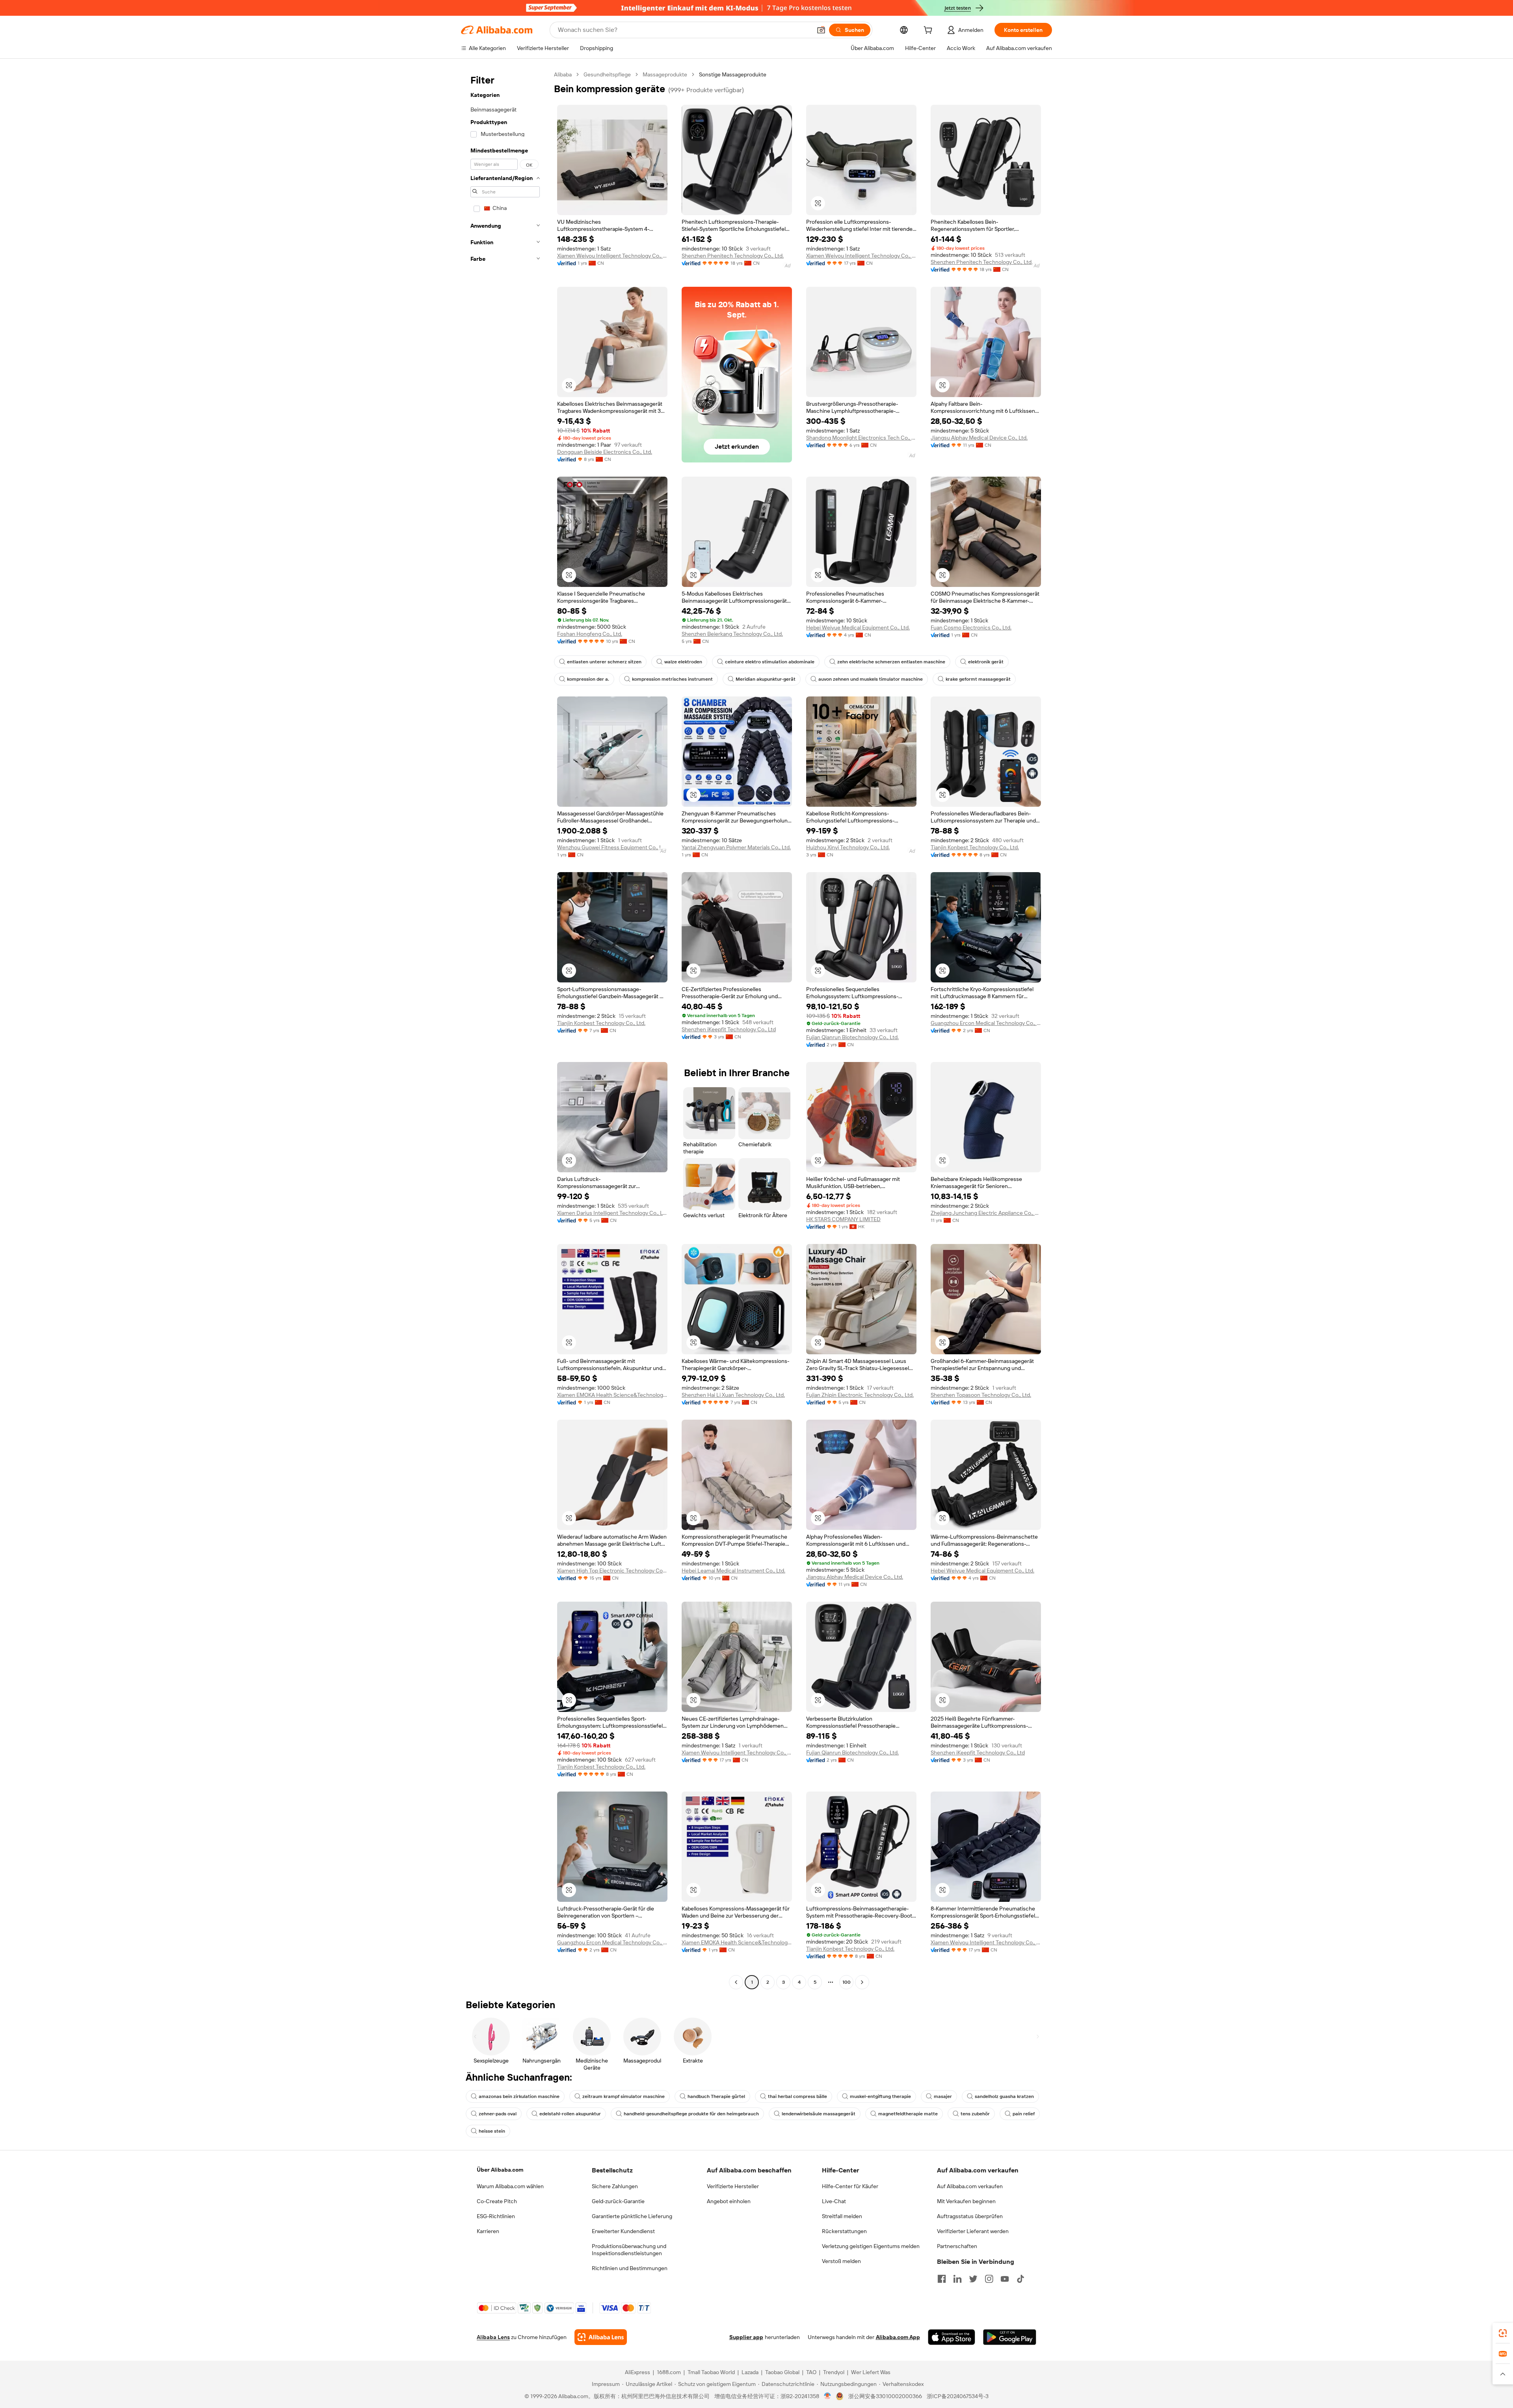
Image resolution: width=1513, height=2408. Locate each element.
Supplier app (746, 2337)
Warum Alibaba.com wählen (510, 2186)
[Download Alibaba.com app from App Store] (952, 2337)
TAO (811, 2372)
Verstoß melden (841, 2261)
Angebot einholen (729, 2201)
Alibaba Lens (493, 2337)
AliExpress (638, 2372)
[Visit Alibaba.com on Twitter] (973, 2279)
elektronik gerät (986, 662)
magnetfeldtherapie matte (908, 2114)
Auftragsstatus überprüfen (970, 2216)
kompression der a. (588, 679)
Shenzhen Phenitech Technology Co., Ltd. (733, 256)
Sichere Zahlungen (615, 2186)
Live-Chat (834, 2201)
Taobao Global (782, 2372)
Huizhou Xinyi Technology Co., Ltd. (848, 847)
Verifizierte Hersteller (733, 2186)
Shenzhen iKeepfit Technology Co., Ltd (729, 1029)
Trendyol (834, 2372)
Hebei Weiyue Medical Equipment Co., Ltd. (858, 628)
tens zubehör (975, 2114)
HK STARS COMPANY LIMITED (843, 1219)
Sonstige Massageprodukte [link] (733, 74)
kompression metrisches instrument (672, 679)
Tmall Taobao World (711, 2372)
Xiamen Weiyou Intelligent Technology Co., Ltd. (612, 256)
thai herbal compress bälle (797, 2096)
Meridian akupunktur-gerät (766, 679)
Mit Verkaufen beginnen (966, 2201)
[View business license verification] (828, 2396)
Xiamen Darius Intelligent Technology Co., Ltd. (612, 1213)
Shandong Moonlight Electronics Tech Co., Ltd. (861, 438)
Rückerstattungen (844, 2231)
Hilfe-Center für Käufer (850, 2186)
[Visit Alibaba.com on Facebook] (942, 2279)
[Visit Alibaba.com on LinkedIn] (957, 2279)
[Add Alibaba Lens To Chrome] (601, 2337)
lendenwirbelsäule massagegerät (819, 2114)
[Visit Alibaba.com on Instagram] (989, 2279)
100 (847, 1982)
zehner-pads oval (498, 2114)
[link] (1503, 2333)
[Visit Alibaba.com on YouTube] (1005, 2279)
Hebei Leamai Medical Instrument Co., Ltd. (733, 1571)
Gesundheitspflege (607, 74)
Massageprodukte (665, 74)
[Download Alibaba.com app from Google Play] (1010, 2337)
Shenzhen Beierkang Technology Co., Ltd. (732, 634)
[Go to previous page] (736, 1982)
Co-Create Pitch (497, 2201)
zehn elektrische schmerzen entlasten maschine (891, 662)
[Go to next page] (862, 1982)
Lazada (750, 2372)
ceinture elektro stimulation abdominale (770, 662)
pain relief (1024, 2114)
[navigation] (505, 1029)
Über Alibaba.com (500, 2170)
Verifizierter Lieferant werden (973, 2231)
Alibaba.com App (898, 2337)
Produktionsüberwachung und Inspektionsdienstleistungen (629, 2250)
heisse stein (492, 2131)
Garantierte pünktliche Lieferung (632, 2216)
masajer (943, 2096)
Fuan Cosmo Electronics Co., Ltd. (971, 628)
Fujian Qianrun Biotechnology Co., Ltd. (852, 1037)
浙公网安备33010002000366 (885, 2396)
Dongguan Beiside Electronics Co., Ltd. (605, 452)
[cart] (929, 31)
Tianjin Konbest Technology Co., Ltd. (975, 847)
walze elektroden (683, 662)
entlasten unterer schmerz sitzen (604, 662)
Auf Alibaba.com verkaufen (970, 2186)
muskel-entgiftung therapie (880, 2096)
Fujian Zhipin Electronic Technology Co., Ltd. (860, 1395)
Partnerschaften (957, 2246)
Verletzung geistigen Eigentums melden (871, 2246)
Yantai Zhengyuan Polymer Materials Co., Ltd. (736, 847)
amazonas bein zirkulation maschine (519, 2096)
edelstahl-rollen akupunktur (570, 2114)
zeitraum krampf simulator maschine (624, 2096)
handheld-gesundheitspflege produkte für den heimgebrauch (691, 2114)
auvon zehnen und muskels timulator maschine (871, 679)
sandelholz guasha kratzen (1004, 2096)
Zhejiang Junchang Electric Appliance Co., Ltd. (986, 1213)
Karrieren (488, 2231)
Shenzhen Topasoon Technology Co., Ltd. (981, 1395)
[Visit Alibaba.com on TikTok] (1020, 2279)
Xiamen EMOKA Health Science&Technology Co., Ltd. (612, 1395)
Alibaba (563, 74)
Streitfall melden (842, 2216)
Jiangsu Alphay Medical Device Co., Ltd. (979, 438)
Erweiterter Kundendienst (623, 2231)
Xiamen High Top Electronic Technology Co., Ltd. (612, 1571)
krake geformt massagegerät (978, 679)
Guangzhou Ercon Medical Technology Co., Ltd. (986, 1023)
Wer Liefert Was (871, 2372)
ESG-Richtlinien (496, 2216)
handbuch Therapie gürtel (716, 2096)
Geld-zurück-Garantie (618, 2201)
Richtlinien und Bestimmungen (630, 2268)
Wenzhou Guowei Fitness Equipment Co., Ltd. (612, 847)
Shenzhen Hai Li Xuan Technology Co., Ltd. (733, 1395)
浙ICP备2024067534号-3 (958, 2396)
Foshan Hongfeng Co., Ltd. (590, 634)
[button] (821, 30)
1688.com (669, 2372)
